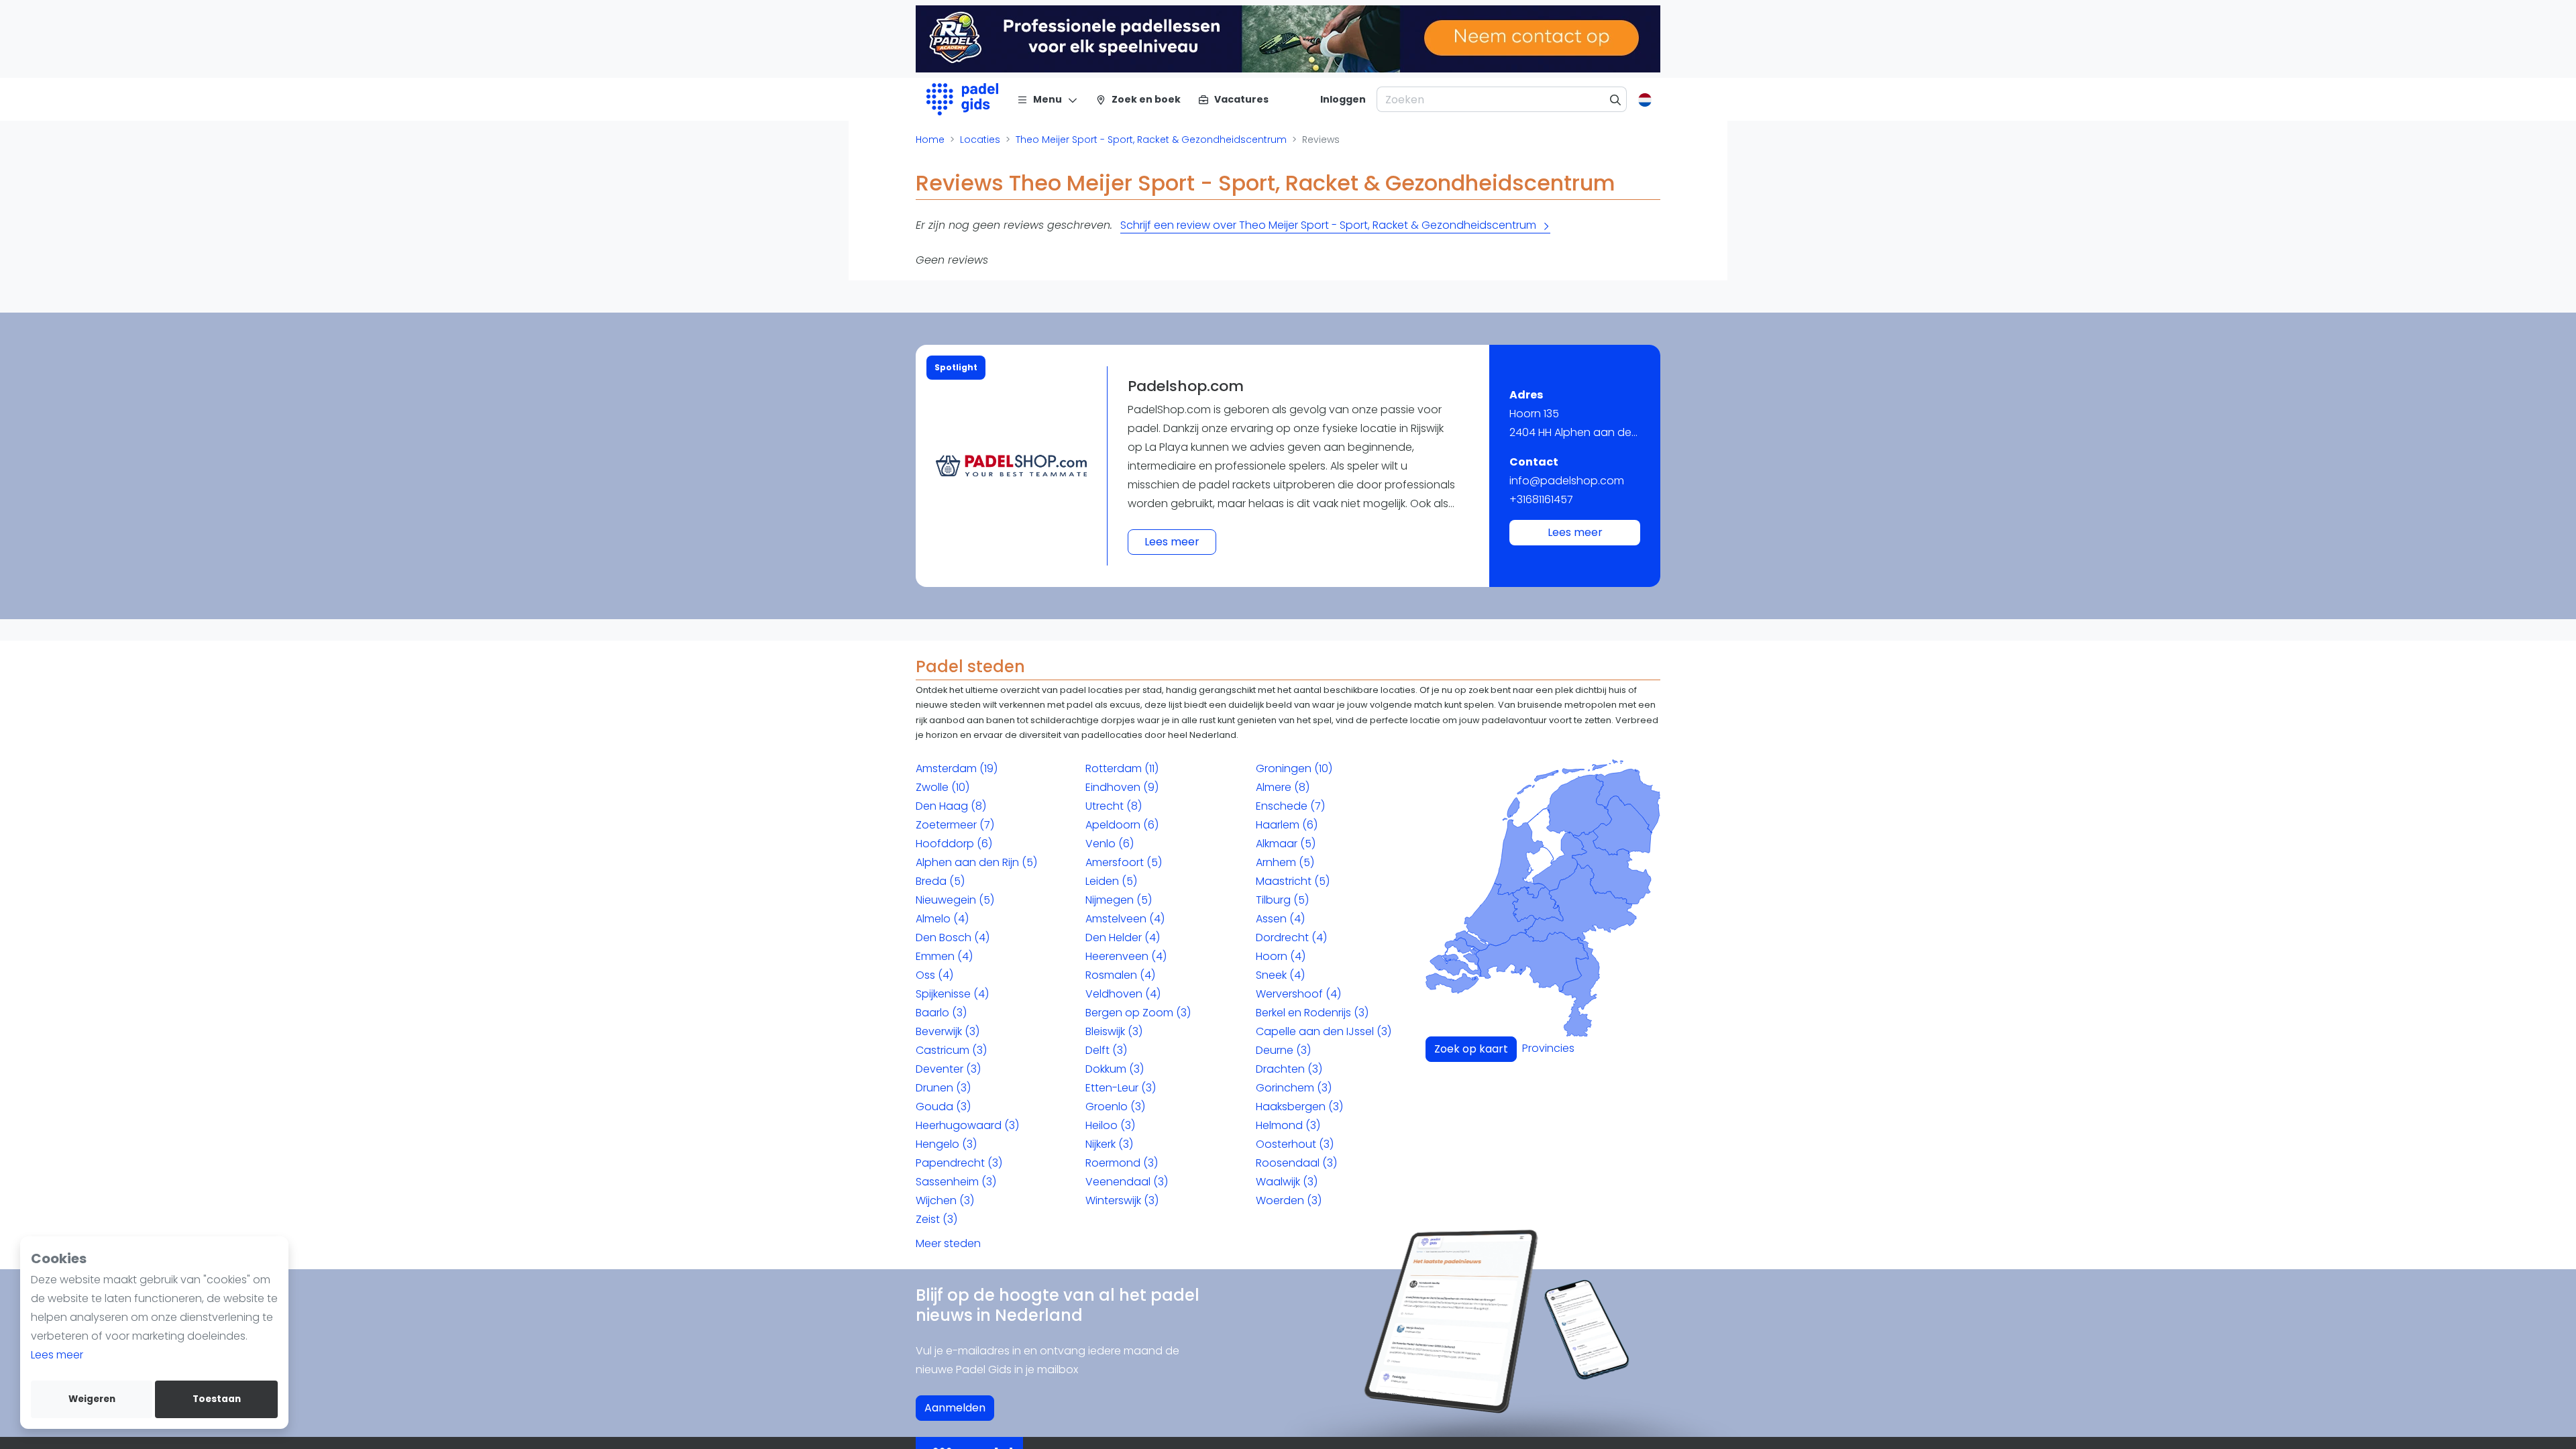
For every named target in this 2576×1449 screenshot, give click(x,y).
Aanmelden (955, 1408)
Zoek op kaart (1471, 1049)
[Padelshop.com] (1011, 466)
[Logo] (962, 99)
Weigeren (92, 1399)
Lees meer (57, 1355)
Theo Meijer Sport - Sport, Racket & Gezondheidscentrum (1151, 140)
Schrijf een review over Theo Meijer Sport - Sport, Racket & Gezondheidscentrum (1328, 225)
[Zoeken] (1616, 99)
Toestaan (217, 1399)
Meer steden (948, 1243)
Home (930, 140)
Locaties (980, 140)
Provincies (1548, 1048)
